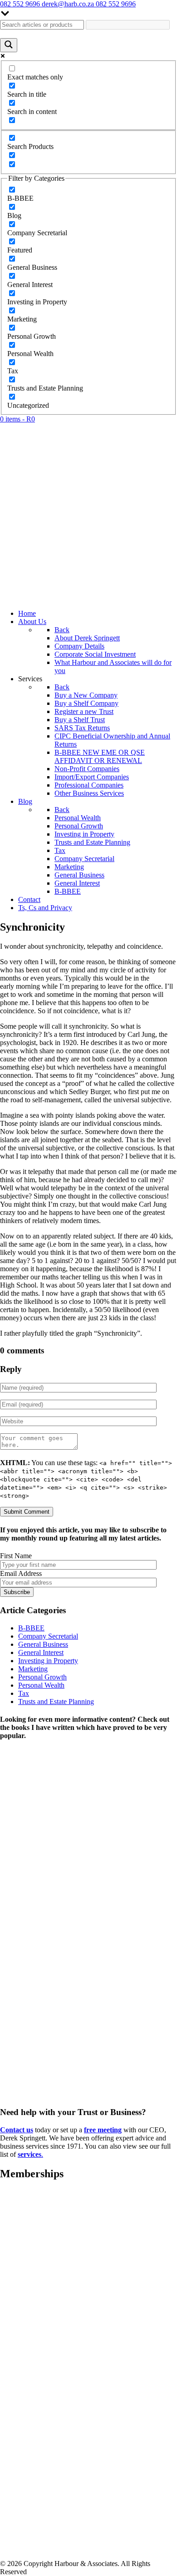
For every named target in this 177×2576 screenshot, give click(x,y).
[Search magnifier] (9, 45)
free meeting (103, 2130)
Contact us (17, 2130)
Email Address (21, 1573)
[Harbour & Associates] (88, 598)
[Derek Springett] (88, 2103)
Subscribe (17, 1592)
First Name (16, 1556)
